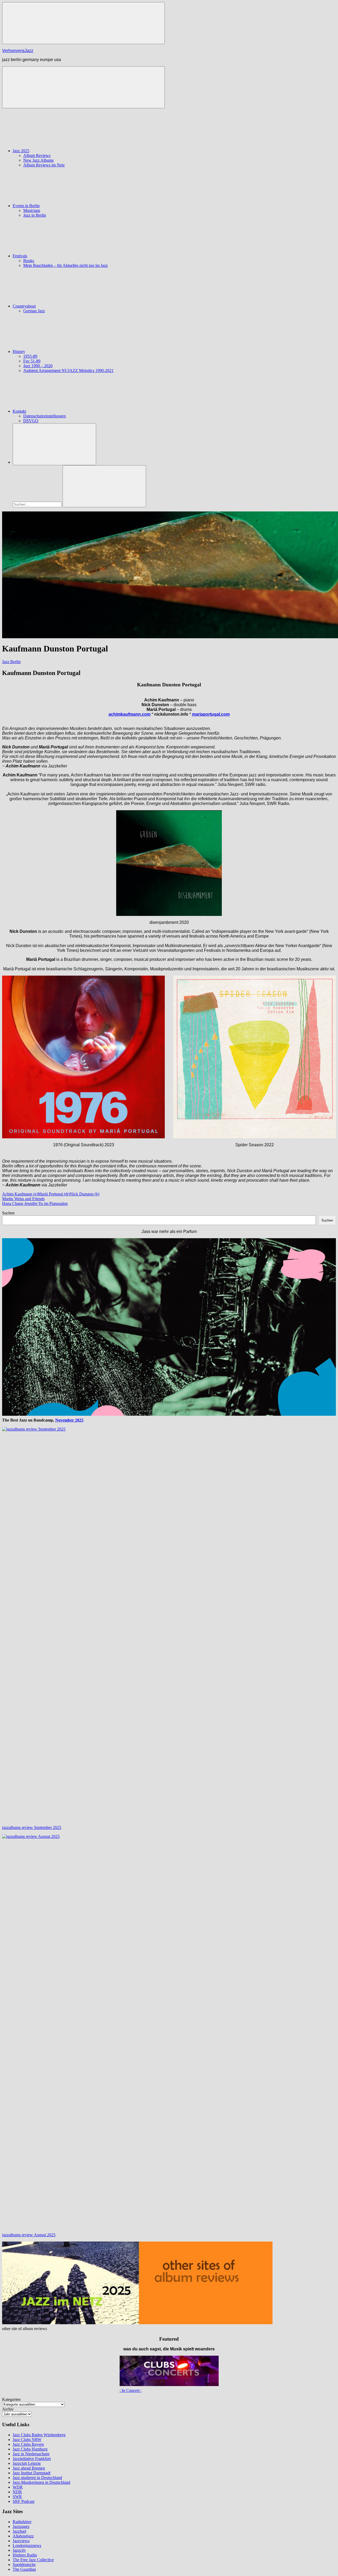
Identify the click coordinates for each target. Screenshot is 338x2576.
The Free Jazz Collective (33, 2560)
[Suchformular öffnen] (54, 444)
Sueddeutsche (24, 2565)
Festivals (20, 256)
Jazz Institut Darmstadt (32, 2473)
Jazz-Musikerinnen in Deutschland (41, 2482)
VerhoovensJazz (18, 51)
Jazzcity (19, 2550)
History (19, 351)
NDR (17, 2492)
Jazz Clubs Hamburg (30, 2449)
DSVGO (31, 421)
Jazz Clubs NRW (27, 2440)
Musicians (32, 210)
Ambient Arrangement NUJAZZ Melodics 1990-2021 (68, 371)
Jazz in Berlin (35, 215)
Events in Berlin (26, 206)
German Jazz (34, 311)
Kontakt (19, 411)
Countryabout (24, 306)
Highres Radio (25, 2555)
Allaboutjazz (23, 2536)
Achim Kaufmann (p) (20, 1194)
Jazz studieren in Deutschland (37, 2478)
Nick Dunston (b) (85, 1194)
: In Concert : (131, 2390)
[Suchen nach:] (38, 504)
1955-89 (30, 356)
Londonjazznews (27, 2545)
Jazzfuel (19, 2531)
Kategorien (11, 2399)
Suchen (8, 1213)
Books (29, 261)
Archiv (8, 2409)
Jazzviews (21, 2541)
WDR (18, 2487)
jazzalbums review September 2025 (32, 1827)
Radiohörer (22, 2522)
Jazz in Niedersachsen (31, 2454)
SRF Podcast (24, 2501)
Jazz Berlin (11, 662)
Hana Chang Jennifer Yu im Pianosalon (35, 1203)
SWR (17, 2497)
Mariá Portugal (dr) (54, 1194)
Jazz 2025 (21, 151)
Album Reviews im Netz (44, 165)
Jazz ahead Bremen (29, 2468)
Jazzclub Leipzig (27, 2463)
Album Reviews (37, 155)
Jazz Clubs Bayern (28, 2444)
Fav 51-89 (32, 361)
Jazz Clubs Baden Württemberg (39, 2435)
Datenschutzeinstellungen (44, 416)
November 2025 (69, 1420)
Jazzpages (21, 2526)
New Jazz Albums (38, 160)
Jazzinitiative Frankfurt (32, 2459)
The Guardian (24, 2569)
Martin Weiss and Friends (23, 1199)
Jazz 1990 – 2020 (38, 366)
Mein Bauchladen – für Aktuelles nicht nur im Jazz (65, 265)
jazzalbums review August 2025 (29, 2235)
